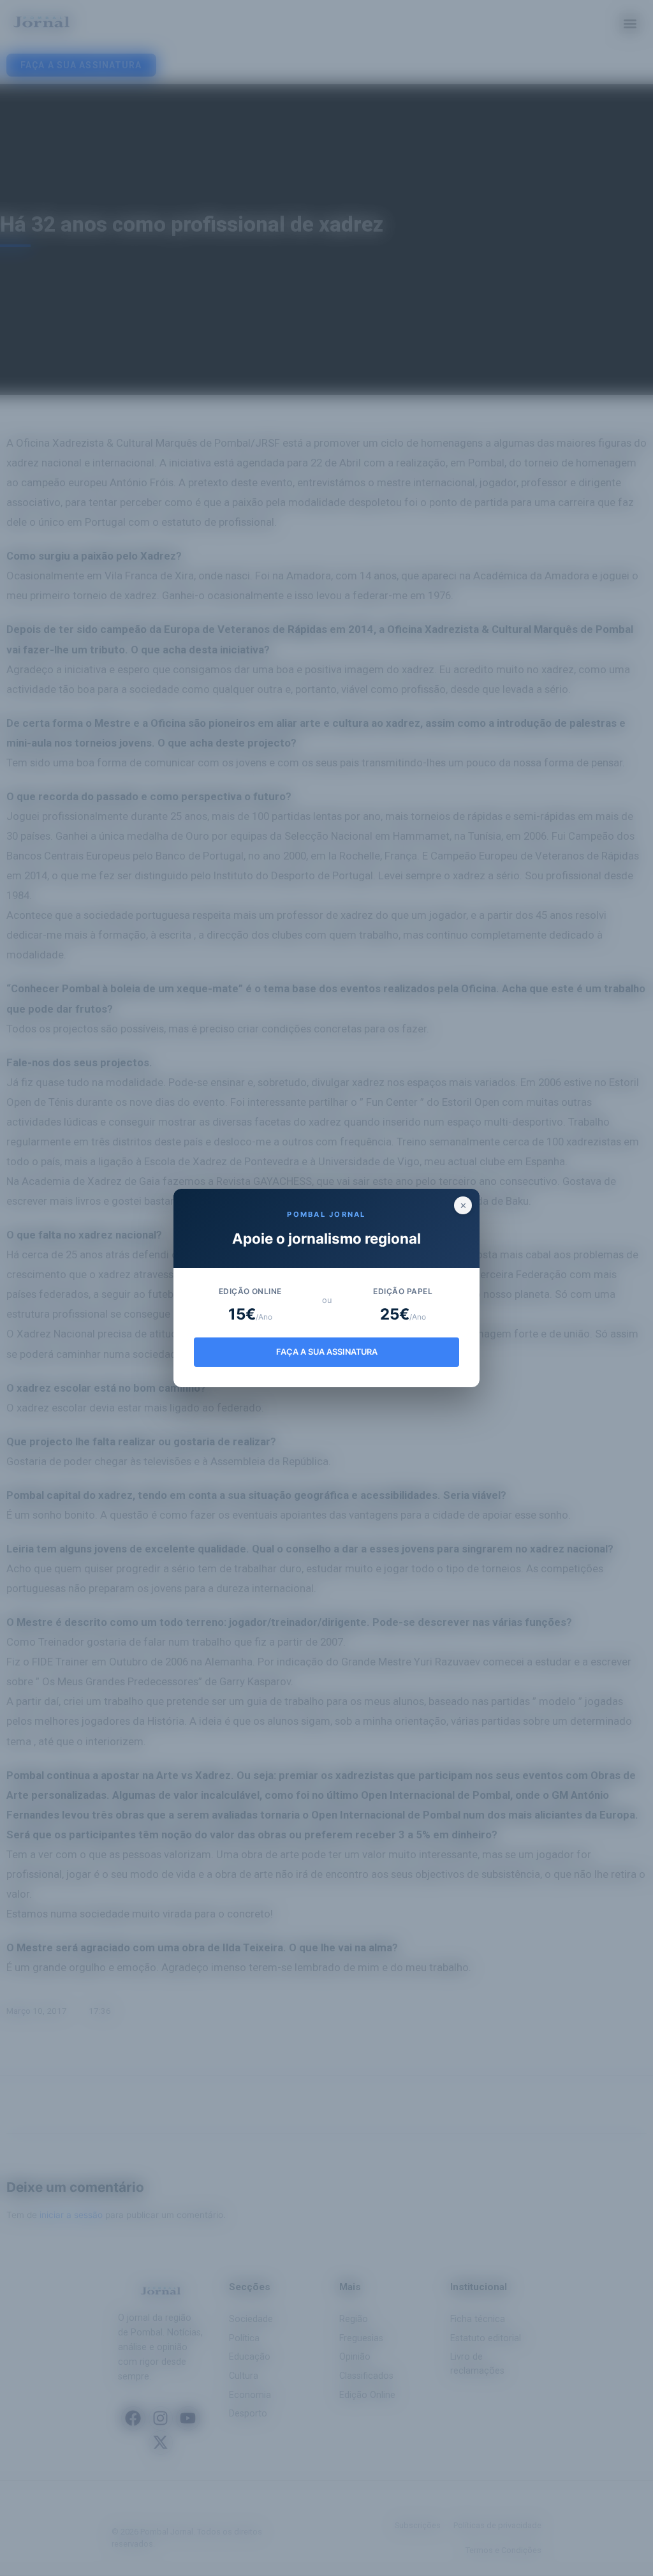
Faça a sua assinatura (327, 1352)
